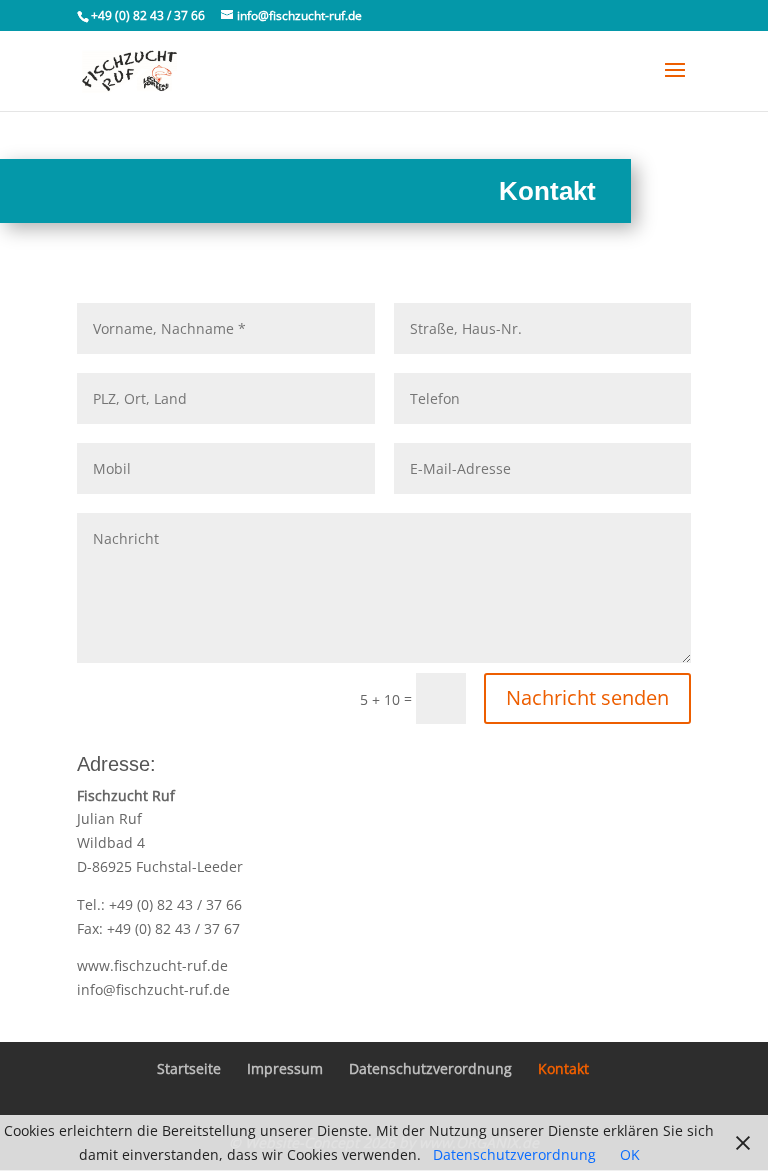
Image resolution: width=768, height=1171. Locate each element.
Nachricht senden (587, 697)
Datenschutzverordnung (430, 1068)
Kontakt (563, 1068)
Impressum (285, 1068)
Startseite (189, 1068)
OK (630, 1154)
